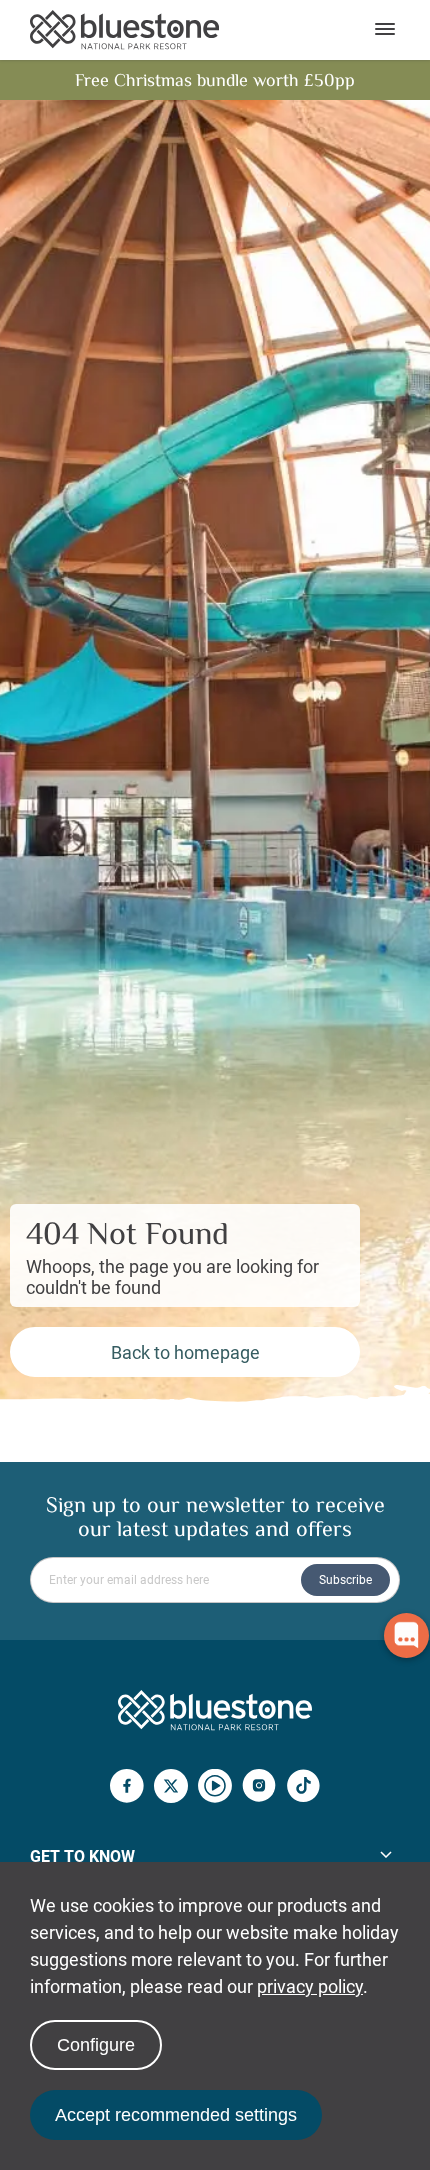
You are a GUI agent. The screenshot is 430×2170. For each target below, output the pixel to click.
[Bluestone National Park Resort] (124, 30)
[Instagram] (259, 1788)
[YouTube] (215, 1788)
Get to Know (82, 1856)
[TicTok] (303, 1788)
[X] (171, 1788)
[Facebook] (127, 1788)
